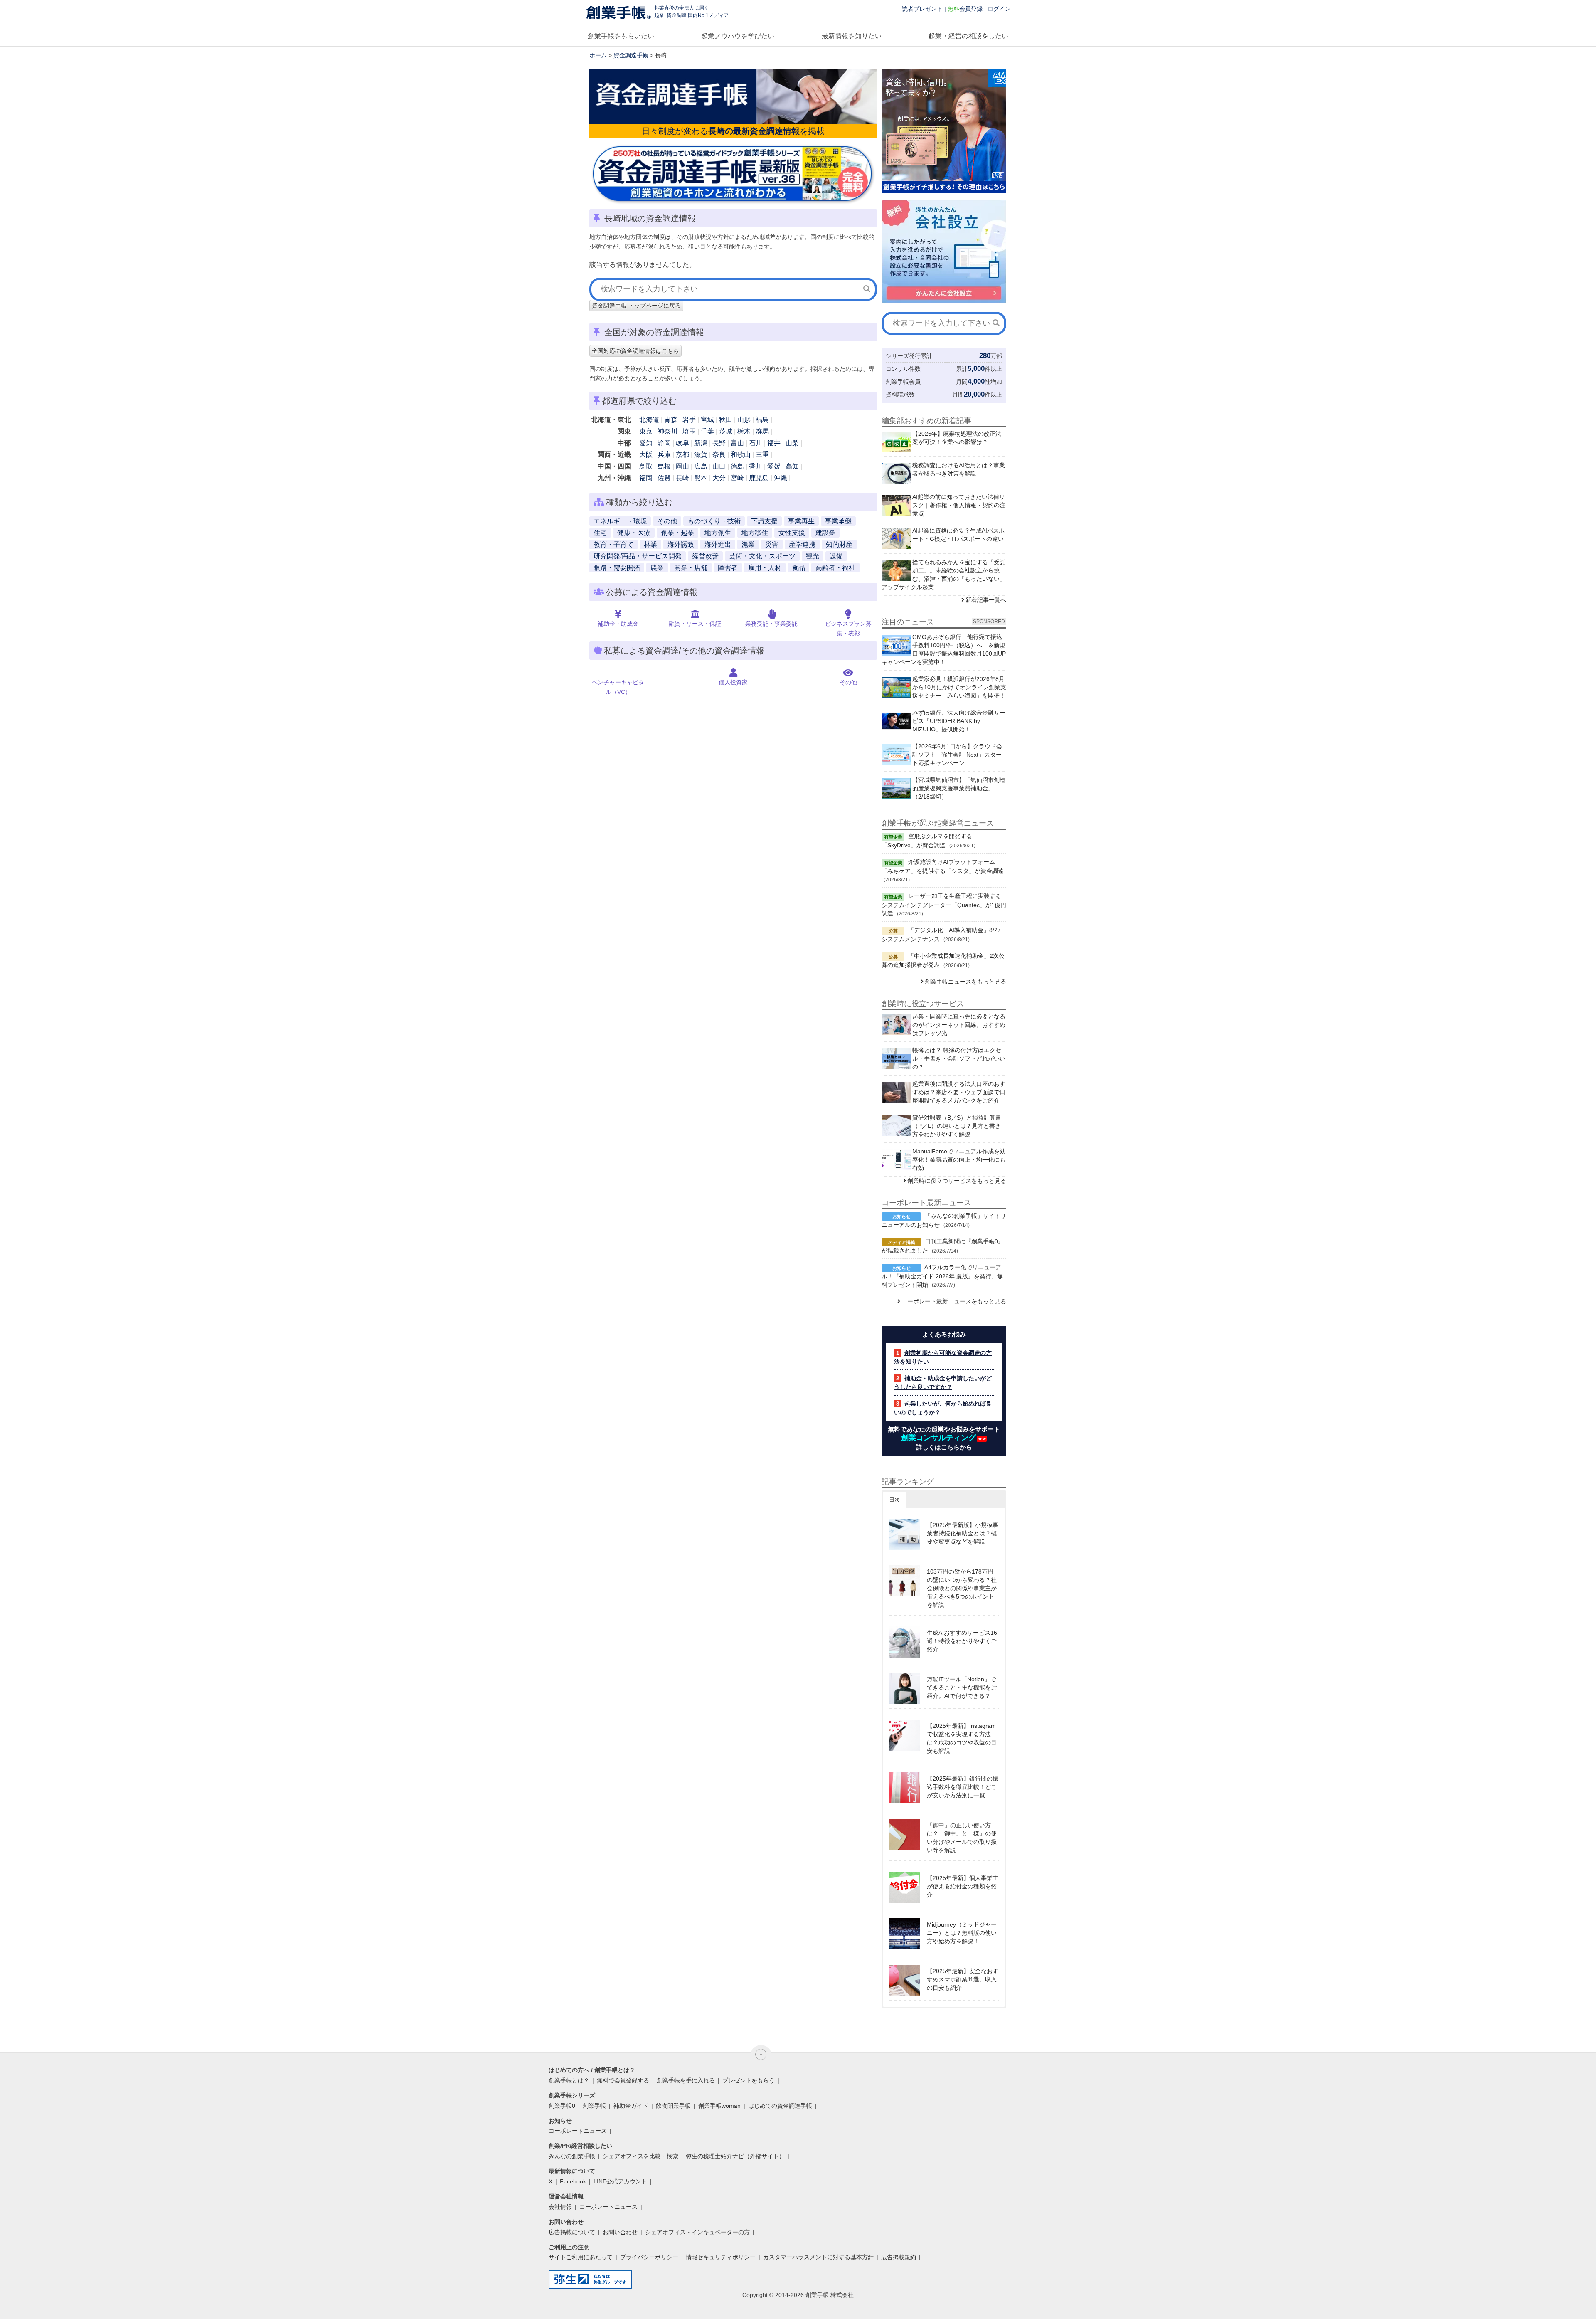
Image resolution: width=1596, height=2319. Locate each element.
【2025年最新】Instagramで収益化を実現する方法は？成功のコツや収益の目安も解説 (962, 1738)
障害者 (728, 568)
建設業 (825, 533)
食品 (798, 568)
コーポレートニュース (578, 2131)
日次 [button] (894, 1500)
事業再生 (801, 521)
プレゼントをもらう (749, 2080)
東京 (646, 431)
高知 (792, 466)
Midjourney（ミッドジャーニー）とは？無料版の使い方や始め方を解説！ (962, 1933)
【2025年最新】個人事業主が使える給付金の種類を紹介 (963, 1886)
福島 (762, 420)
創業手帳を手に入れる (686, 2080)
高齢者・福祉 (835, 568)
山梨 (792, 443)
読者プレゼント (922, 9)
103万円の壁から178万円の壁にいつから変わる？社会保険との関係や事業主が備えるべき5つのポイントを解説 (962, 1588)
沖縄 (781, 478)
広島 (701, 466)
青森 (671, 420)
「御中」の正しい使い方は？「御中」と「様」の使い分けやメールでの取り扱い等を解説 (962, 1838)
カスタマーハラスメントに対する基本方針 (818, 2257)
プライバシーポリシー (649, 2257)
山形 (744, 420)
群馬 (762, 431)
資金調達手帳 (631, 55)
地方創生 (718, 533)
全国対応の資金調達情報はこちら (635, 351)
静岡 (664, 443)
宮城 (707, 420)
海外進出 (718, 544)
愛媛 (774, 466)
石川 (756, 443)
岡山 (682, 466)
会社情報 (560, 2207)
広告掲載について (572, 2232)
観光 (813, 556)
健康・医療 (634, 533)
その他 (667, 521)
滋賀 (701, 455)
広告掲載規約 (899, 2257)
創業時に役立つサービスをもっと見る (957, 1181)
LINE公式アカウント (620, 2181)
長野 (719, 443)
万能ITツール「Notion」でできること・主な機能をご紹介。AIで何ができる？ (962, 1687)
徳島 (737, 466)
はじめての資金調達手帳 (780, 2106)
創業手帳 (594, 2106)
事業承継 (838, 521)
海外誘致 (681, 544)
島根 (664, 466)
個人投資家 (733, 682)
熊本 (701, 478)
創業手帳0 (562, 2106)
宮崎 (737, 478)
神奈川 (667, 431)
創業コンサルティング (938, 1438)
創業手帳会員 (903, 382)
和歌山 (741, 455)
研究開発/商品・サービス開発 (638, 556)
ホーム (598, 55)
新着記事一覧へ (986, 600)
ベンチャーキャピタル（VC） (618, 687)
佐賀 (664, 478)
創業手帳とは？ (569, 2080)
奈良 (719, 455)
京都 (682, 455)
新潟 (701, 443)
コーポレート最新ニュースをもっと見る (954, 1301)
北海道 (649, 420)
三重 (762, 455)
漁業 (748, 544)
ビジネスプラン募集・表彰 (848, 628)
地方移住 (755, 533)
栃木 (744, 431)
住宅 (600, 533)
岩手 (689, 420)
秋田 (726, 420)
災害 (772, 544)
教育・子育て (613, 544)
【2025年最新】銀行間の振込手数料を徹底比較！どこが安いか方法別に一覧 (963, 1787)
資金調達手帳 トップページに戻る (636, 306)
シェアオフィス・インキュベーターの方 (697, 2232)
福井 (774, 443)
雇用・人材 (765, 568)
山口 (719, 466)
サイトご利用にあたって (581, 2257)
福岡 (646, 478)
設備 (836, 556)
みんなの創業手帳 (572, 2156)
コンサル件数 (903, 369)
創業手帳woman (719, 2106)
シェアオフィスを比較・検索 (640, 2156)
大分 (719, 478)
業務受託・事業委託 (771, 624)
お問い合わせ (620, 2232)
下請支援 (764, 521)
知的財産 (839, 544)
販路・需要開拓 (617, 568)
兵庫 (664, 455)
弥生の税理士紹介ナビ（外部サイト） (735, 2156)
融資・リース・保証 (695, 624)
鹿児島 (759, 478)
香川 (756, 466)
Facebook (573, 2181)
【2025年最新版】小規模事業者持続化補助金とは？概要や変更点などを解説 (963, 1533)
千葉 (707, 431)
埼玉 (689, 431)
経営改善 (705, 556)
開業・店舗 (691, 568)
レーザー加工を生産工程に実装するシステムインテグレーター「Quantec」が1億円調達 (944, 905)
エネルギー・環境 (620, 521)
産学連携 (802, 544)
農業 (657, 568)
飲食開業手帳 (673, 2106)
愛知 (646, 443)
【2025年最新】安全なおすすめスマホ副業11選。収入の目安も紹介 (963, 1979)
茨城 (726, 431)
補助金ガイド (631, 2106)
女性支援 (792, 533)
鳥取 (646, 466)
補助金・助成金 (618, 624)
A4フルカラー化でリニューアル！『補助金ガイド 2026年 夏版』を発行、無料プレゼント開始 (942, 1276)
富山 (737, 443)
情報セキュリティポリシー (721, 2257)
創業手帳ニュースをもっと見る (965, 982)
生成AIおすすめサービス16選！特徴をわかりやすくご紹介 (962, 1641)
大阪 (646, 455)
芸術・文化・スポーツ (762, 556)
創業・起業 (677, 533)
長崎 (682, 478)
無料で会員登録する (623, 2080)
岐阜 (682, 443)
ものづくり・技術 (714, 521)
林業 (650, 544)
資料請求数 (900, 395)
